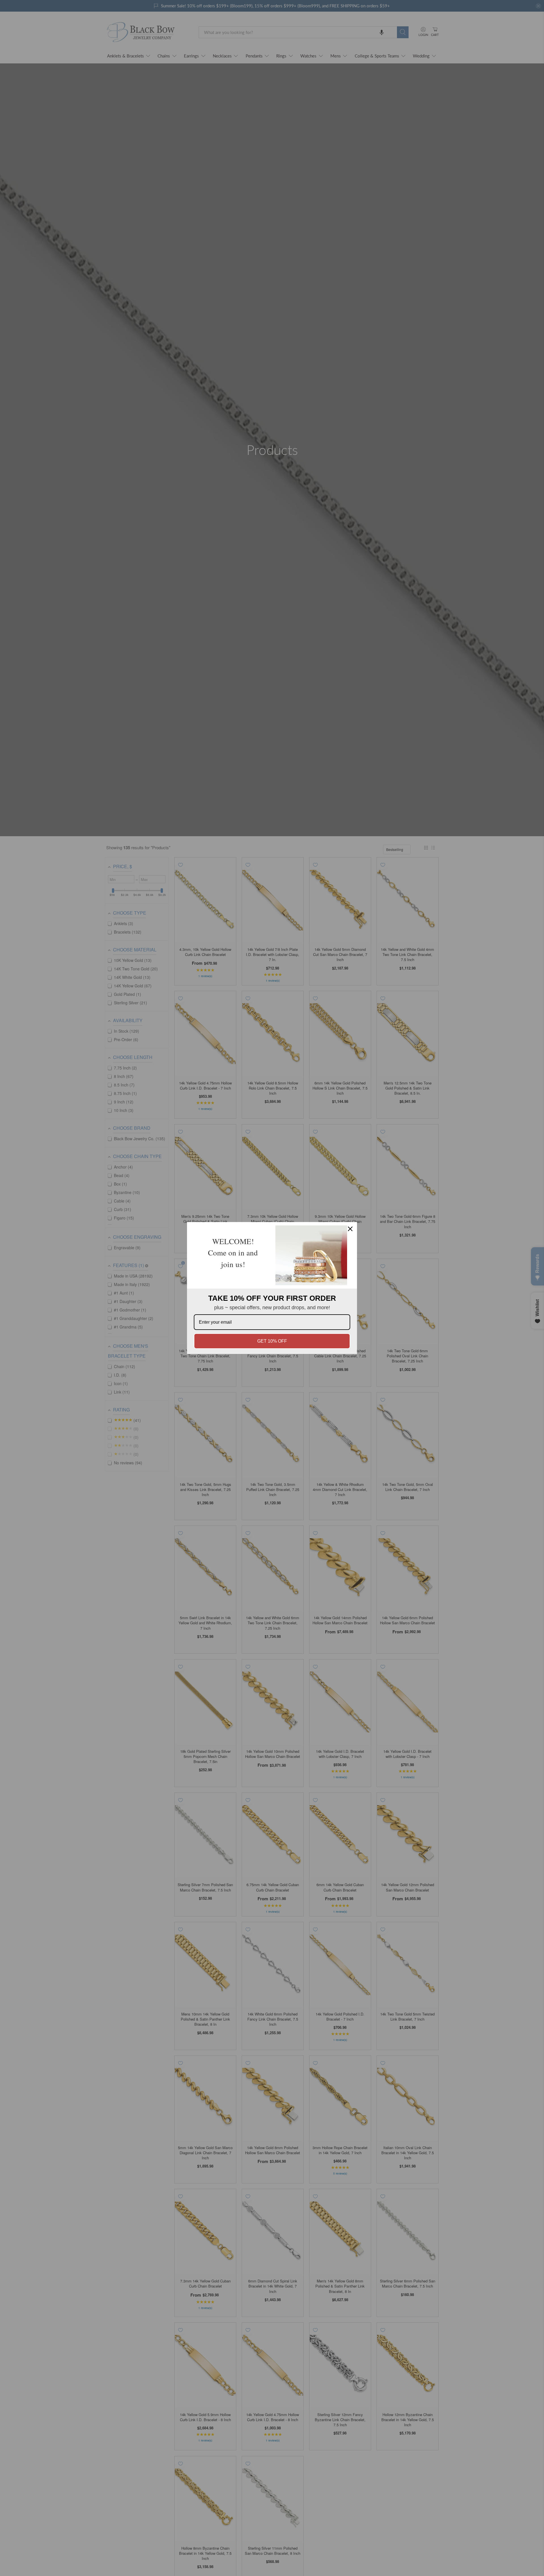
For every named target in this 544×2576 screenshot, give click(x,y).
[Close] (350, 1229)
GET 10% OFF (272, 1341)
